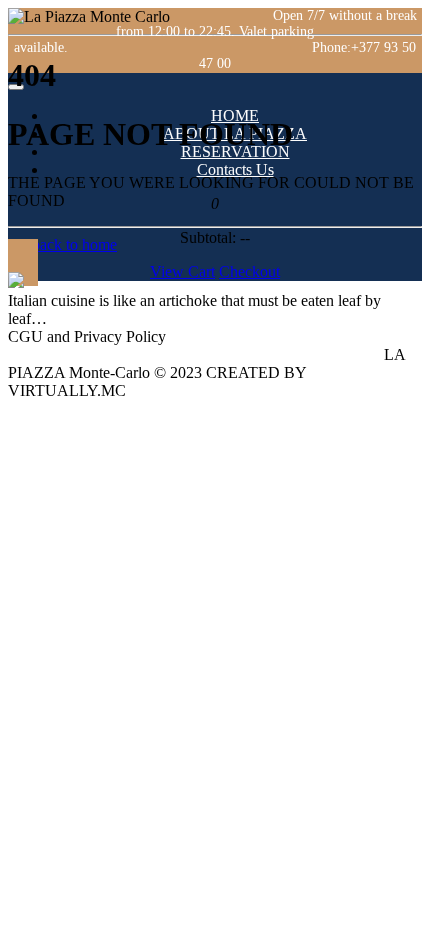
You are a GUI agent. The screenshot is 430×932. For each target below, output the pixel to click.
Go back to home (62, 244)
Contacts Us (235, 169)
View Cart (182, 271)
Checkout (249, 271)
